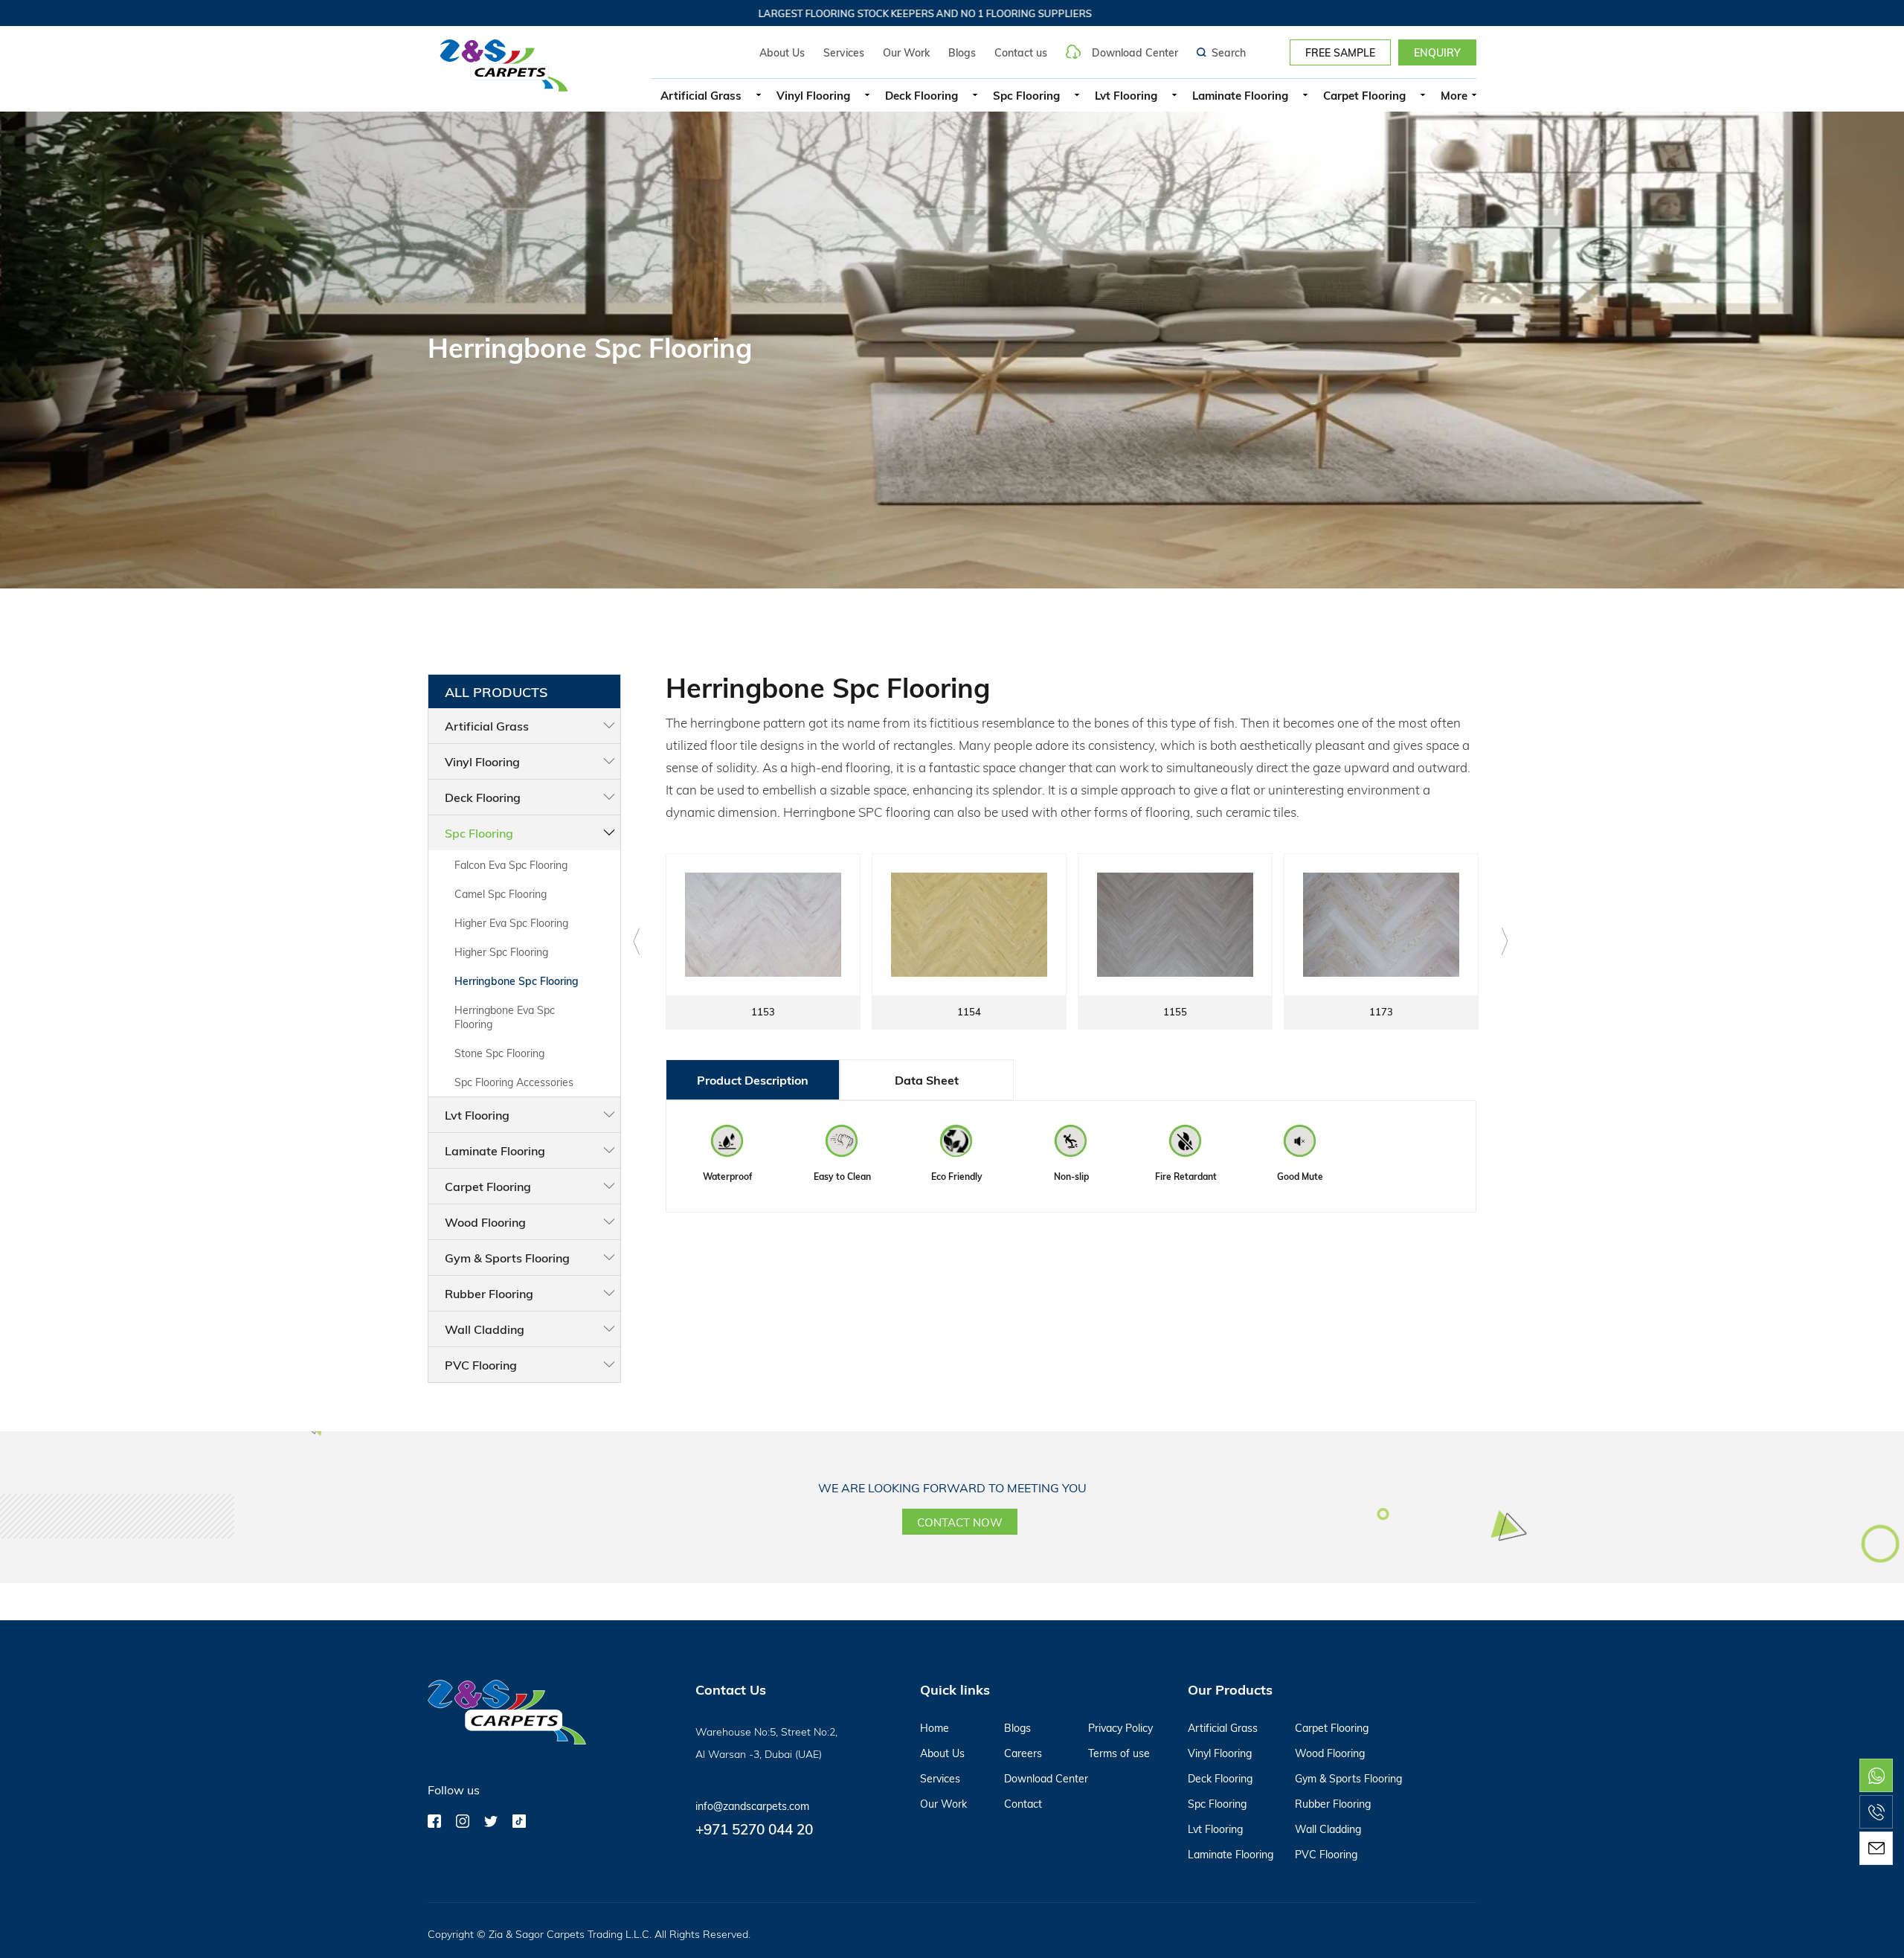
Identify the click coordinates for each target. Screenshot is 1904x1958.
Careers (1023, 1753)
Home (935, 1728)
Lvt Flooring (1126, 95)
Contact (1023, 1804)
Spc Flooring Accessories (514, 1082)
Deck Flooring (922, 95)
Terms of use (1119, 1753)
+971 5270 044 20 (754, 1829)
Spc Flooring (1026, 95)
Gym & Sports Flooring (507, 1258)
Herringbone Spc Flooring (517, 981)
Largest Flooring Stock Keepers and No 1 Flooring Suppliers (828, 13)
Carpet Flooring (1364, 95)
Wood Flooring (485, 1222)
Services (844, 52)
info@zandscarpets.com (752, 1806)
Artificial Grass (701, 95)
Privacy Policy (1120, 1728)
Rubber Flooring (489, 1293)
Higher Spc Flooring (501, 952)
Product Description (753, 1080)
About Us (782, 52)
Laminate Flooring (1240, 95)
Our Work (906, 52)
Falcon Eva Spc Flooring (511, 865)
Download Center (1135, 52)
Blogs (962, 52)
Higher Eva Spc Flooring (511, 923)
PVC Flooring (481, 1365)
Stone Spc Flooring (499, 1053)
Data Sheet (927, 1080)
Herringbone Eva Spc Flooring (505, 1017)
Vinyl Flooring (813, 95)
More (1454, 95)
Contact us (1021, 52)
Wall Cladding (485, 1329)
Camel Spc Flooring (501, 894)
